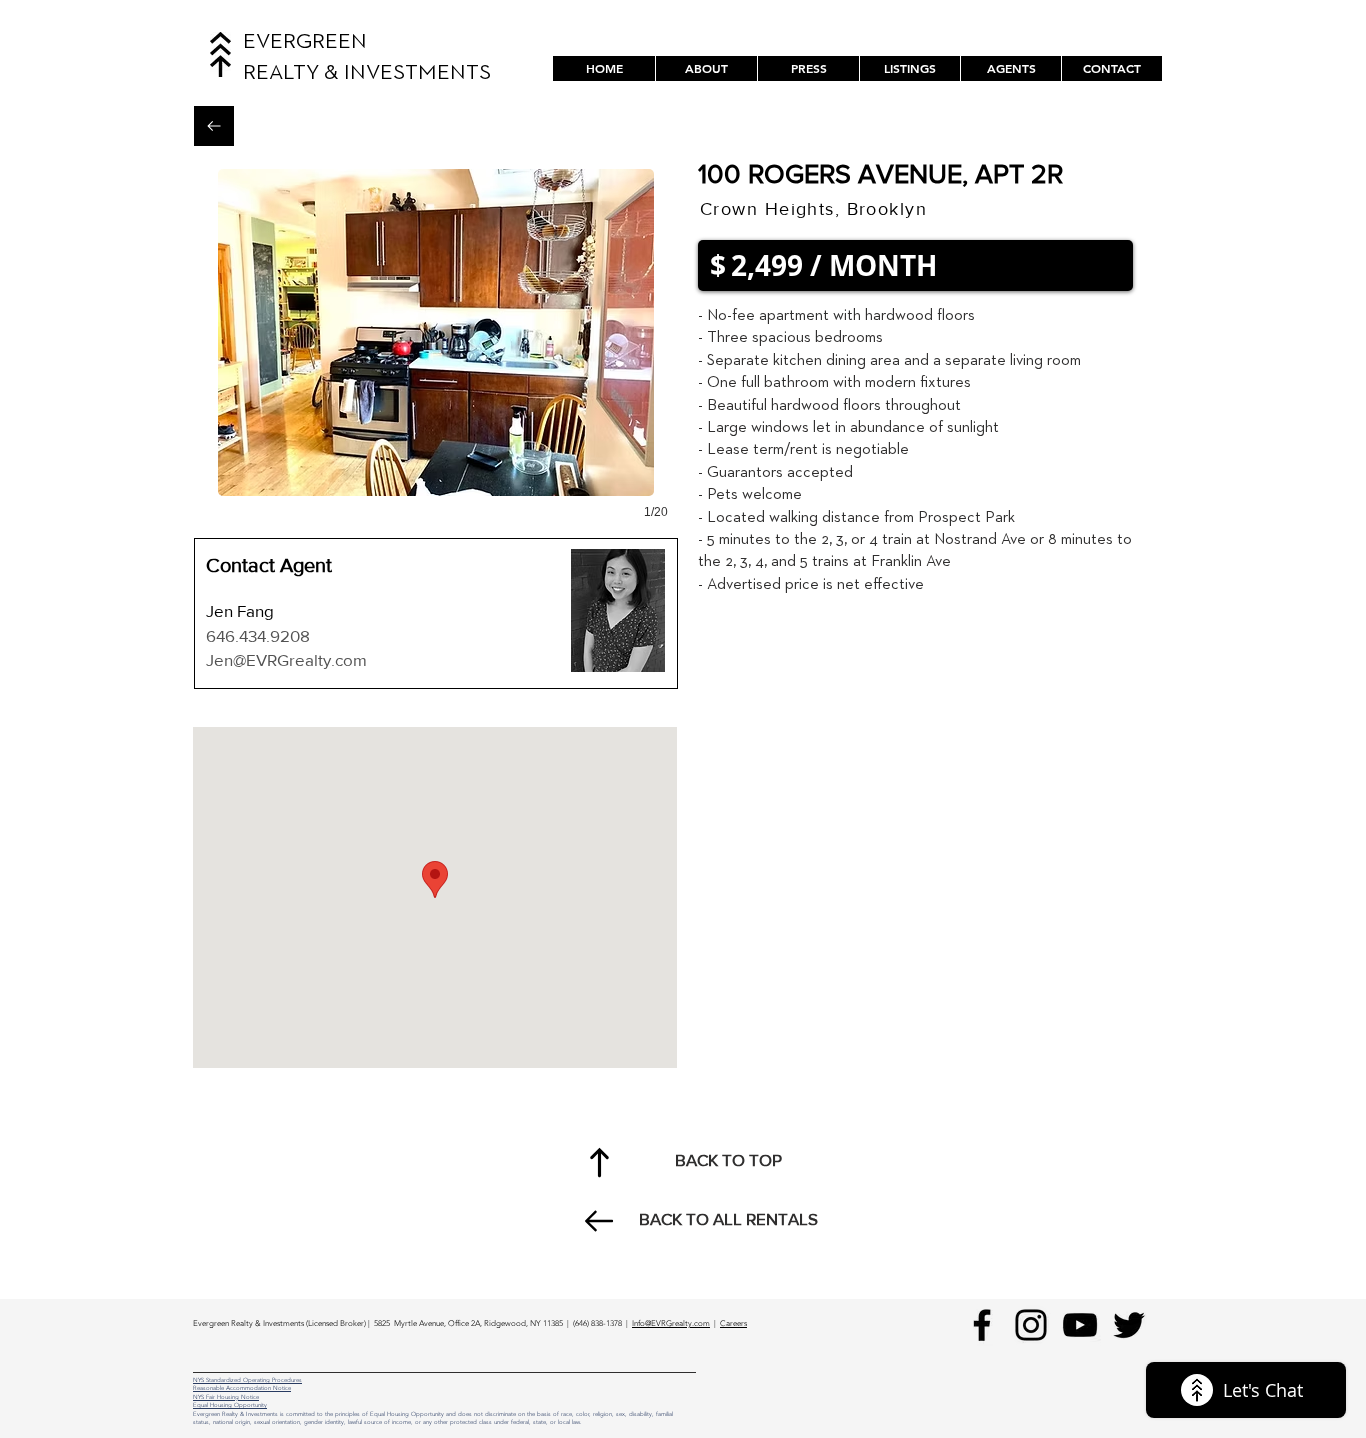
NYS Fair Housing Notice (226, 1397)
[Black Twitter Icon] (1129, 1325)
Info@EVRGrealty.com (671, 1323)
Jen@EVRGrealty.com (286, 659)
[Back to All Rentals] (214, 126)
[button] (909, 68)
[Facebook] (982, 1325)
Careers (733, 1323)
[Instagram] (1031, 1325)
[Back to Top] (599, 1162)
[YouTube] (1080, 1325)
